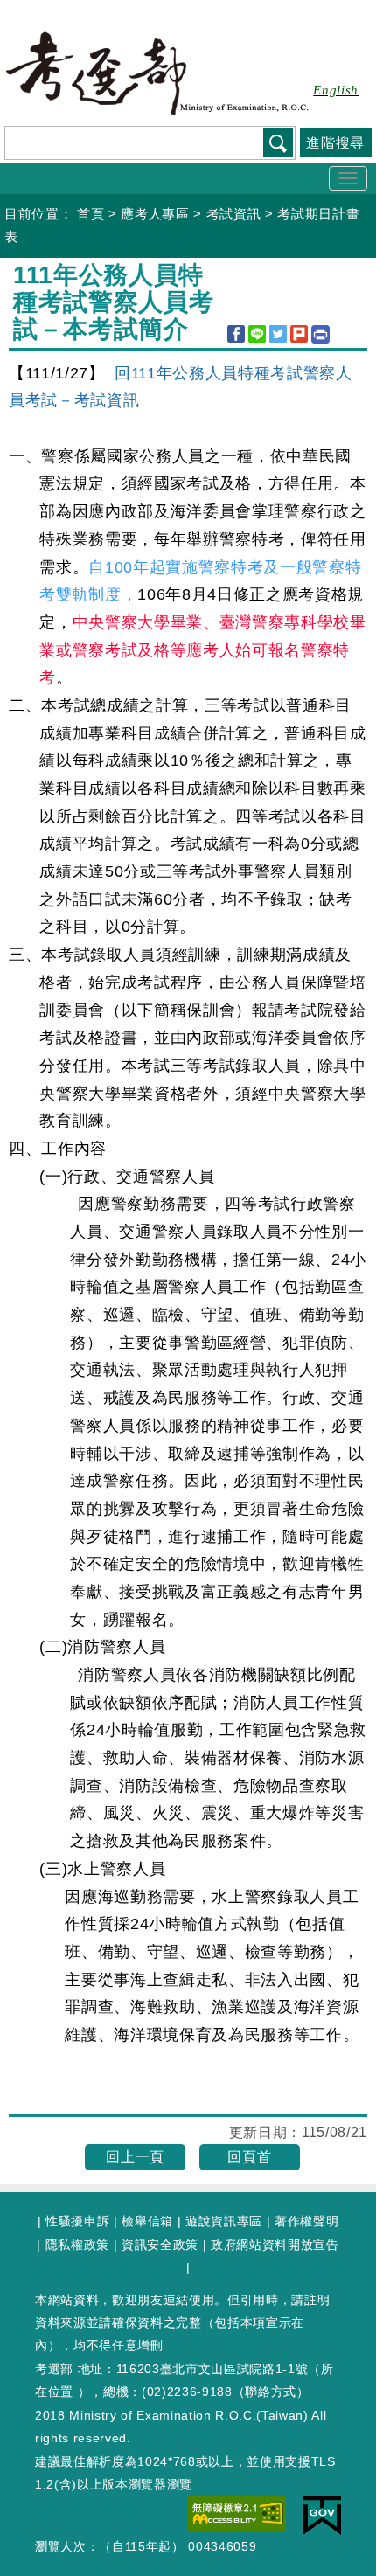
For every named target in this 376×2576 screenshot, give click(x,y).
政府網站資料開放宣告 (275, 2245)
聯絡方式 (271, 2392)
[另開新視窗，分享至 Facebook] (236, 334)
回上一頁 (135, 2157)
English (336, 90)
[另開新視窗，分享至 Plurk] (299, 334)
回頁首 (249, 2157)
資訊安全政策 (160, 2245)
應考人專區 (155, 214)
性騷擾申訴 (77, 2221)
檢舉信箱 (147, 2221)
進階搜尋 (335, 143)
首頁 (91, 214)
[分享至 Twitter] (278, 334)
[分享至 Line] (257, 334)
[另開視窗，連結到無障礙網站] (237, 2512)
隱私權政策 (77, 2245)
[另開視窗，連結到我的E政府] (322, 2515)
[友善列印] (320, 334)
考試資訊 (234, 214)
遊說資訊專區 (224, 2221)
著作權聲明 (306, 2221)
